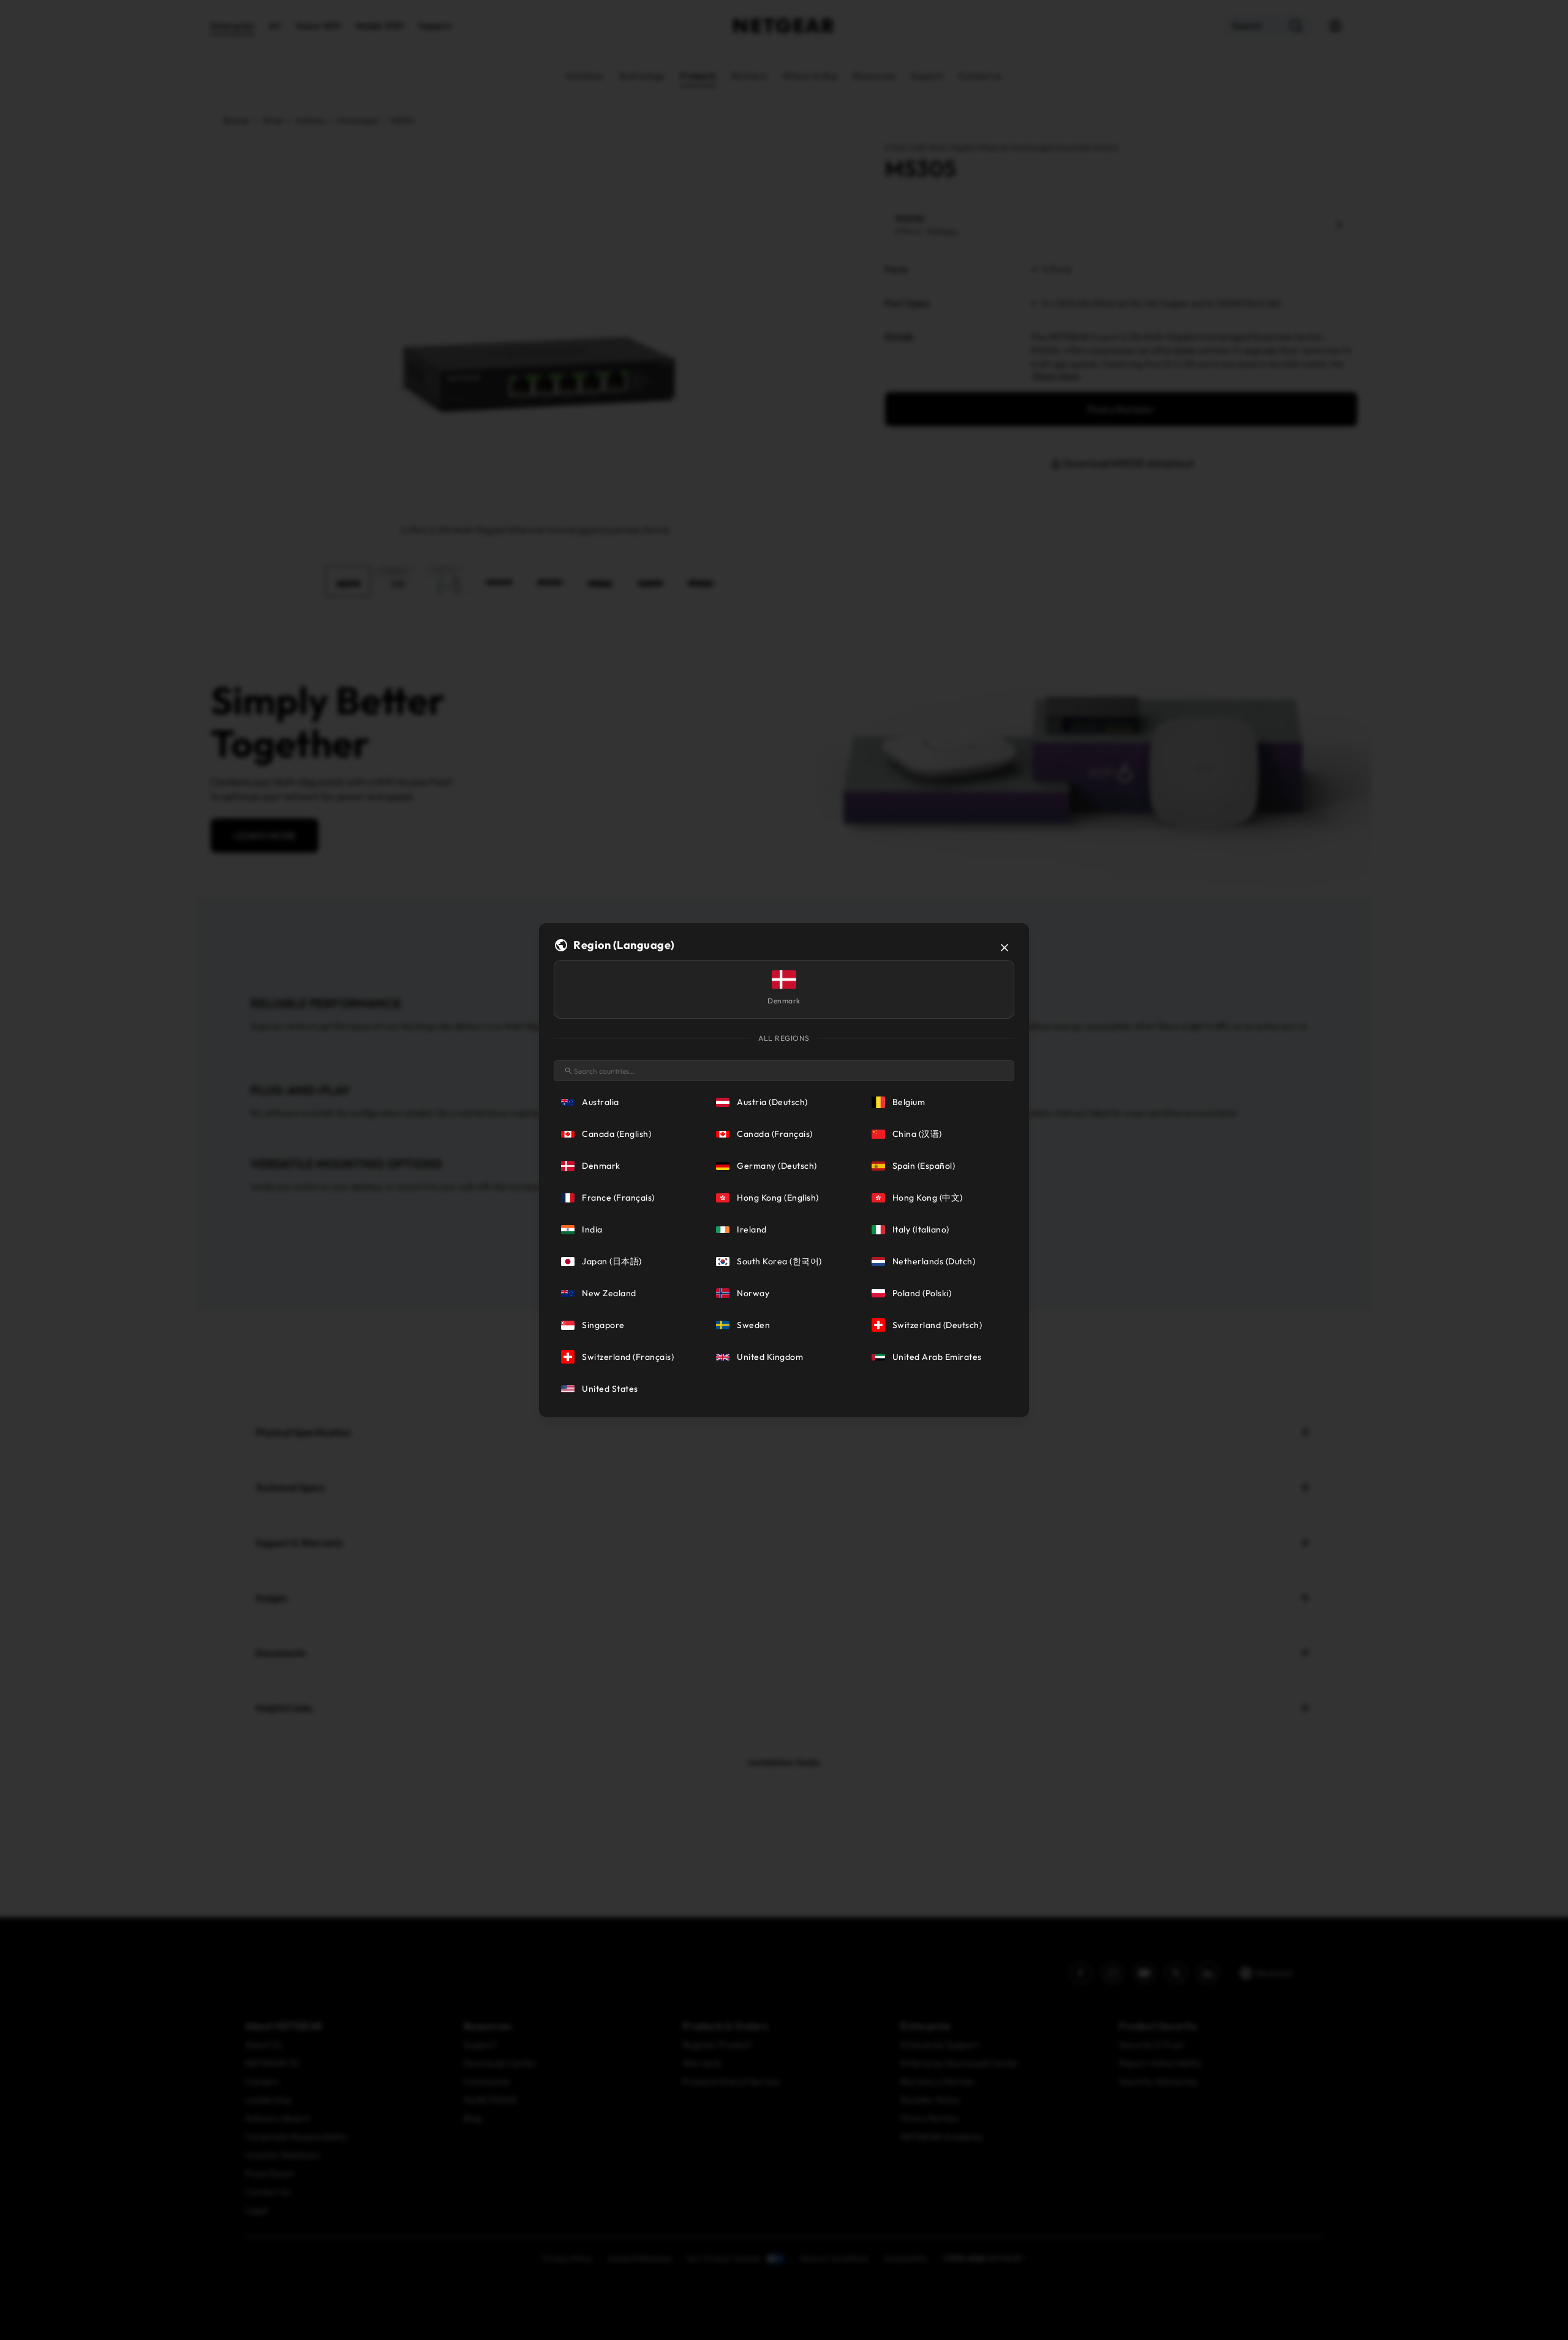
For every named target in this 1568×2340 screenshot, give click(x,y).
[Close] (1005, 948)
